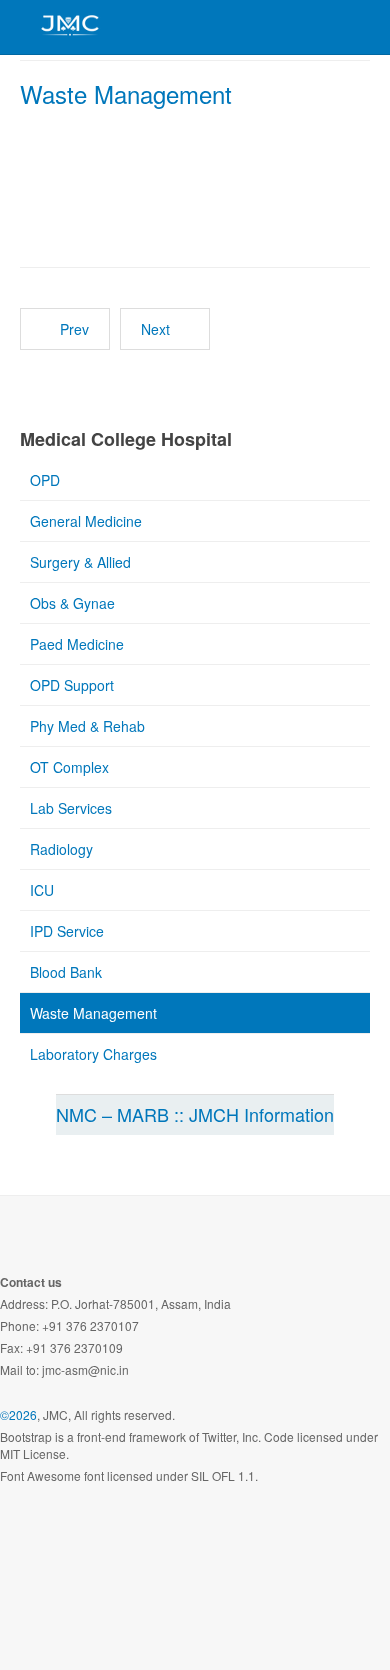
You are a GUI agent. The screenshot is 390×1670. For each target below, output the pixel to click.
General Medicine (86, 521)
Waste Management (126, 93)
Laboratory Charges (93, 1054)
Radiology (61, 849)
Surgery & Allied (80, 562)
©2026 (18, 1414)
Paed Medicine (77, 644)
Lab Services (71, 808)
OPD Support (72, 685)
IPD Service (67, 931)
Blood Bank (66, 972)
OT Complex (69, 767)
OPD (45, 480)
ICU (42, 890)
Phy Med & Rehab (87, 726)
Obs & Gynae (72, 603)
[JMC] (70, 25)
